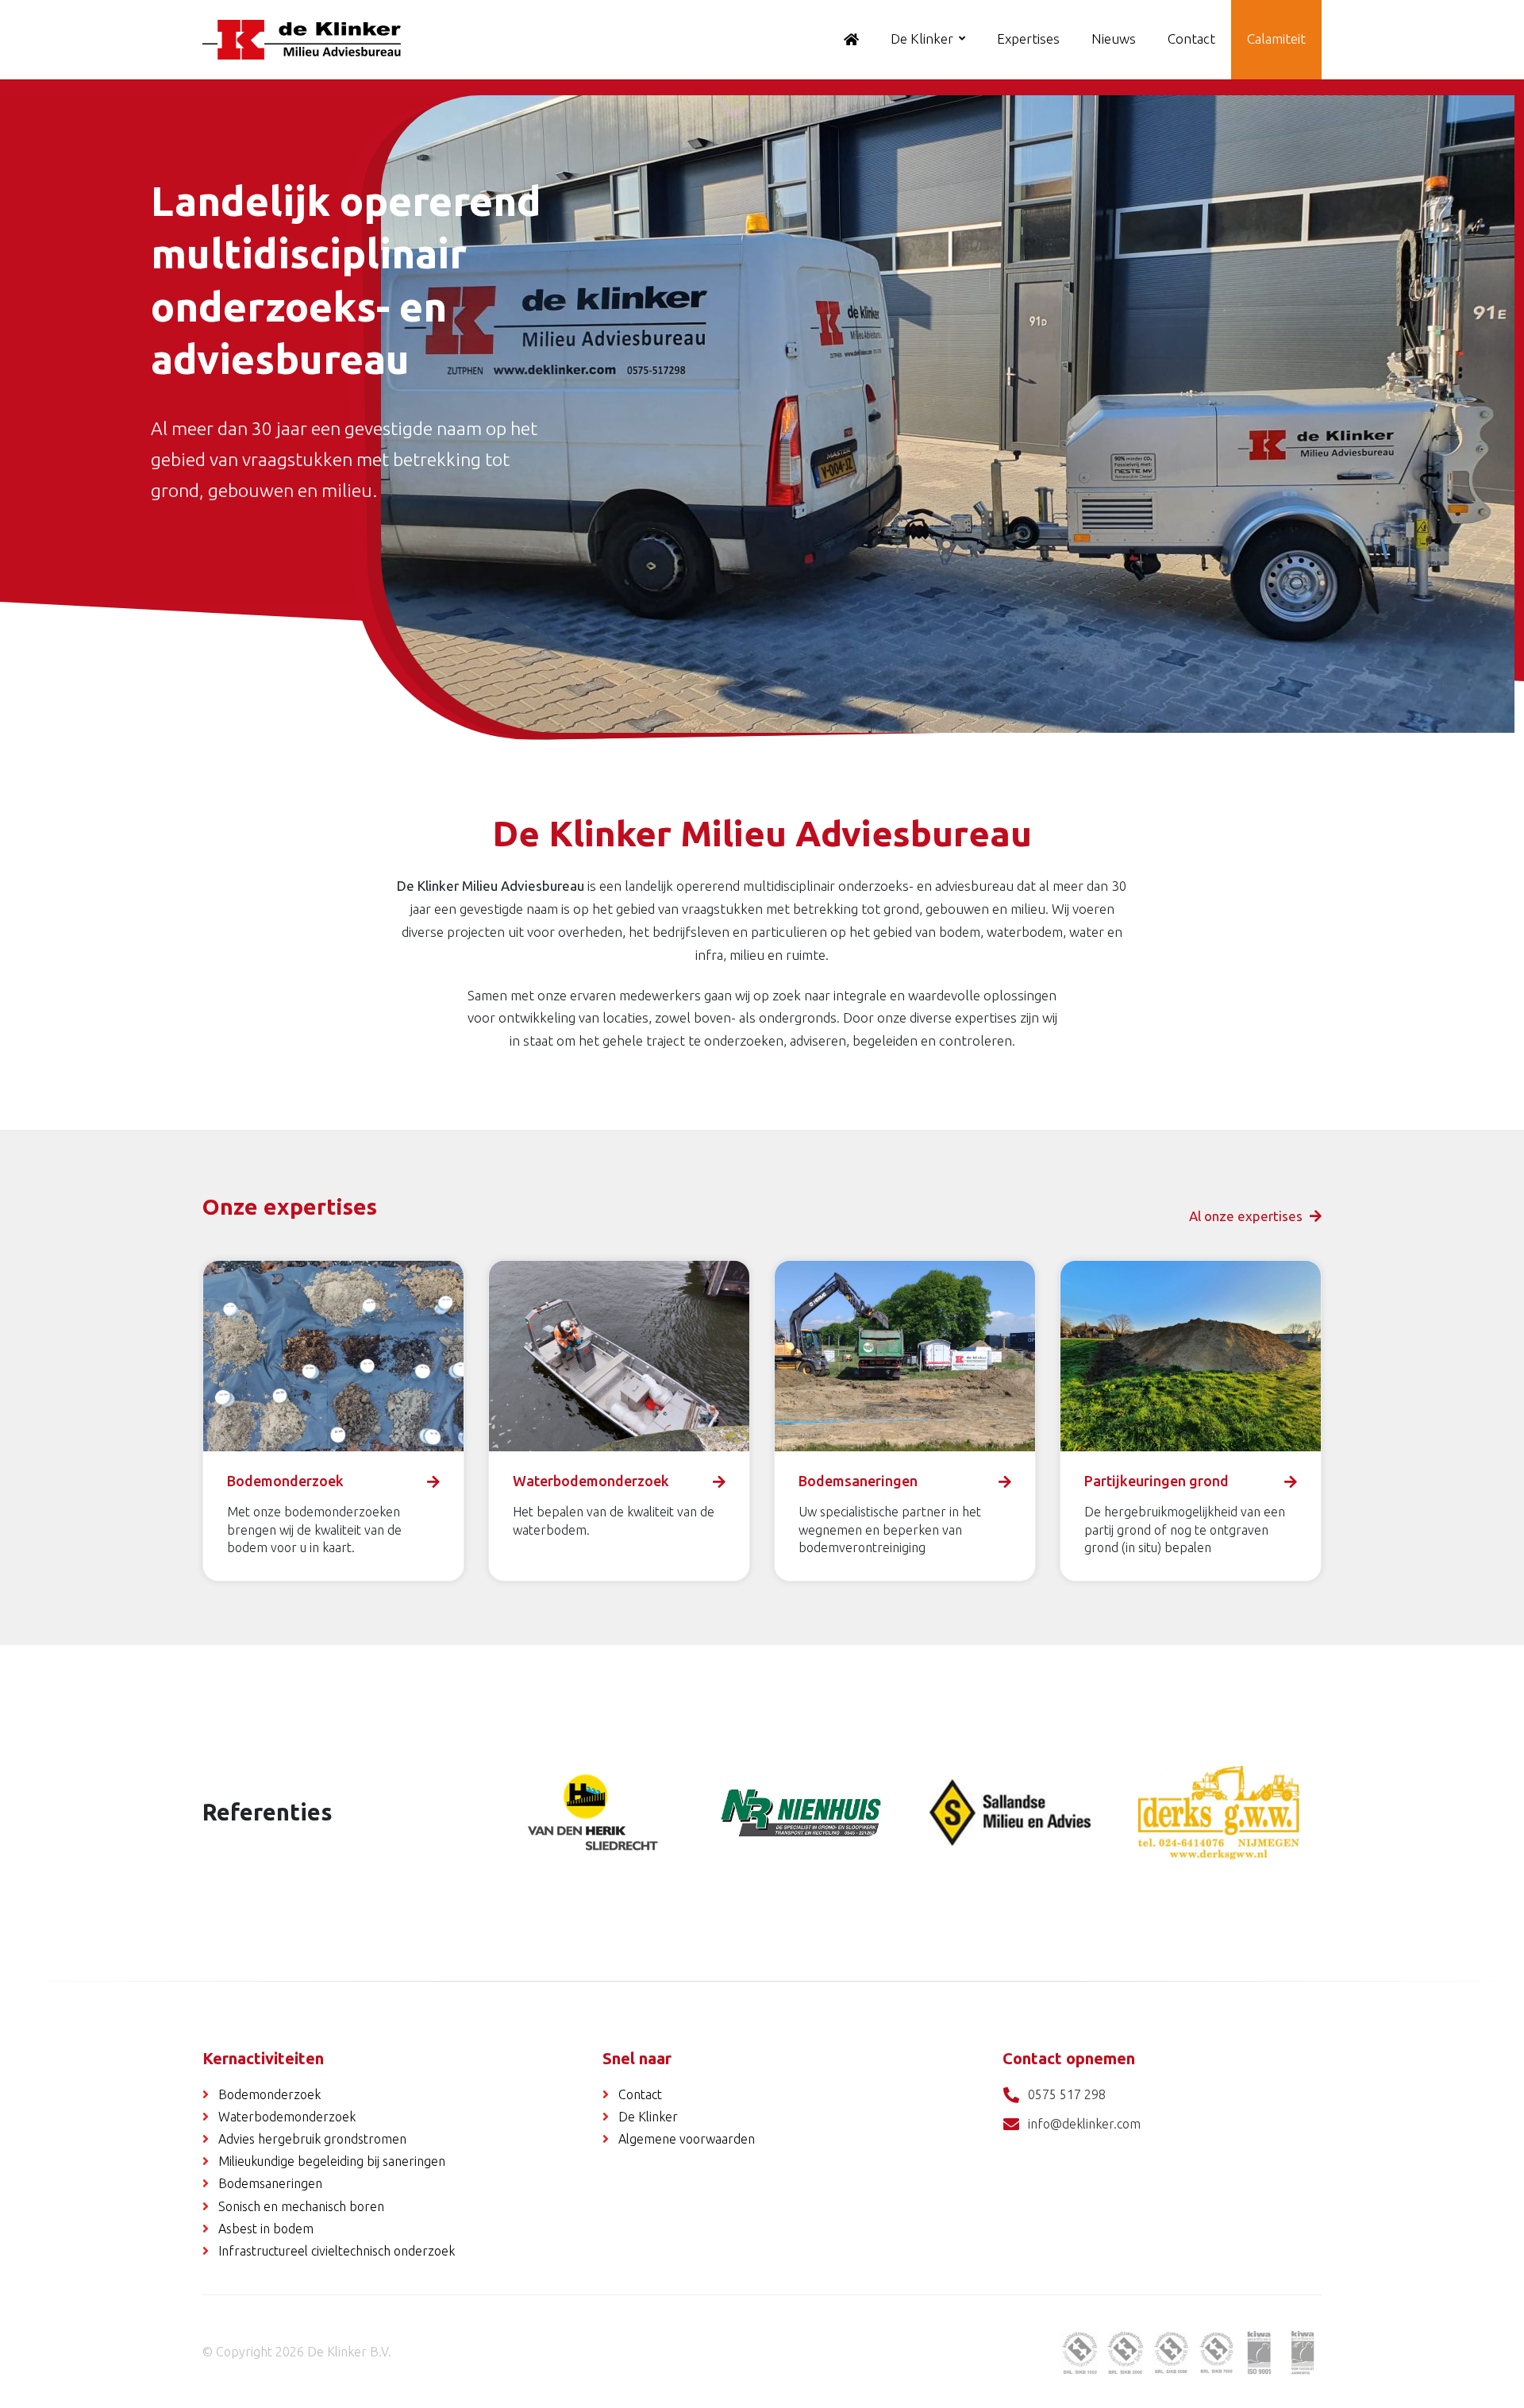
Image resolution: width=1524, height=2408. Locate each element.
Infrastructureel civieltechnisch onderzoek (337, 2251)
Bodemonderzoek (269, 2094)
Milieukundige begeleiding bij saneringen (332, 2161)
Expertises (1028, 39)
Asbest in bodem (266, 2229)
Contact (1191, 39)
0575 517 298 (1067, 2094)
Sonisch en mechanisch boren (301, 2206)
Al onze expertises (1247, 1216)
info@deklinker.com (1084, 2124)
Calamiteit (1276, 39)
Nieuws (1114, 39)
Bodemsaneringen (270, 2183)
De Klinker (922, 39)
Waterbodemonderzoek (287, 2117)
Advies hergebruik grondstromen (312, 2139)
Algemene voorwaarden (687, 2139)
